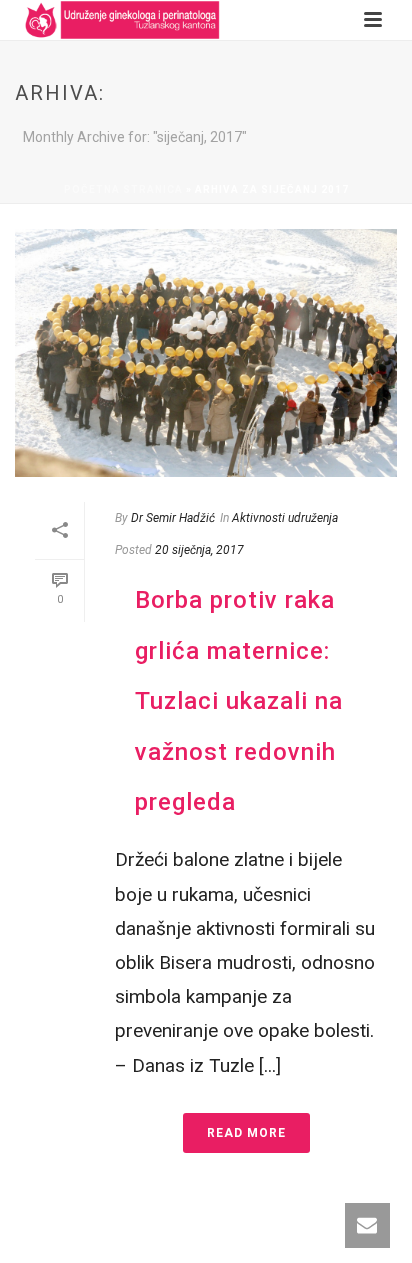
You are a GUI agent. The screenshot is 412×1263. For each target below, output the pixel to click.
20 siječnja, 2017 (199, 550)
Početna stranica (123, 189)
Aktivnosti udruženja (285, 518)
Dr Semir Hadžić (173, 518)
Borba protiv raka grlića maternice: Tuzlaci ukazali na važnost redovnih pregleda (239, 701)
